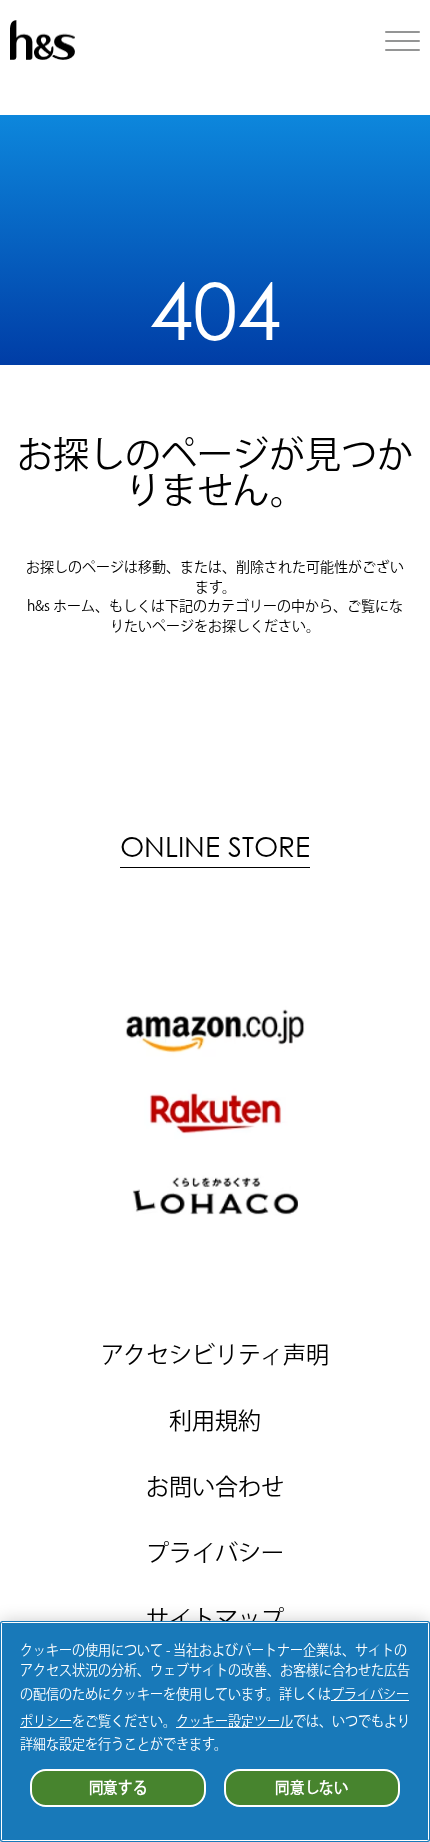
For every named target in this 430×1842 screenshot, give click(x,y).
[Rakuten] (215, 1112)
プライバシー (215, 1552)
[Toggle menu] (402, 41)
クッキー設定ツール (234, 1721)
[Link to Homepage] (42, 53)
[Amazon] (215, 1029)
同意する (118, 1787)
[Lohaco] (215, 1195)
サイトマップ (215, 1618)
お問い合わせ (215, 1486)
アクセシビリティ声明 (215, 1354)
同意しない (312, 1787)
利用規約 (215, 1420)
